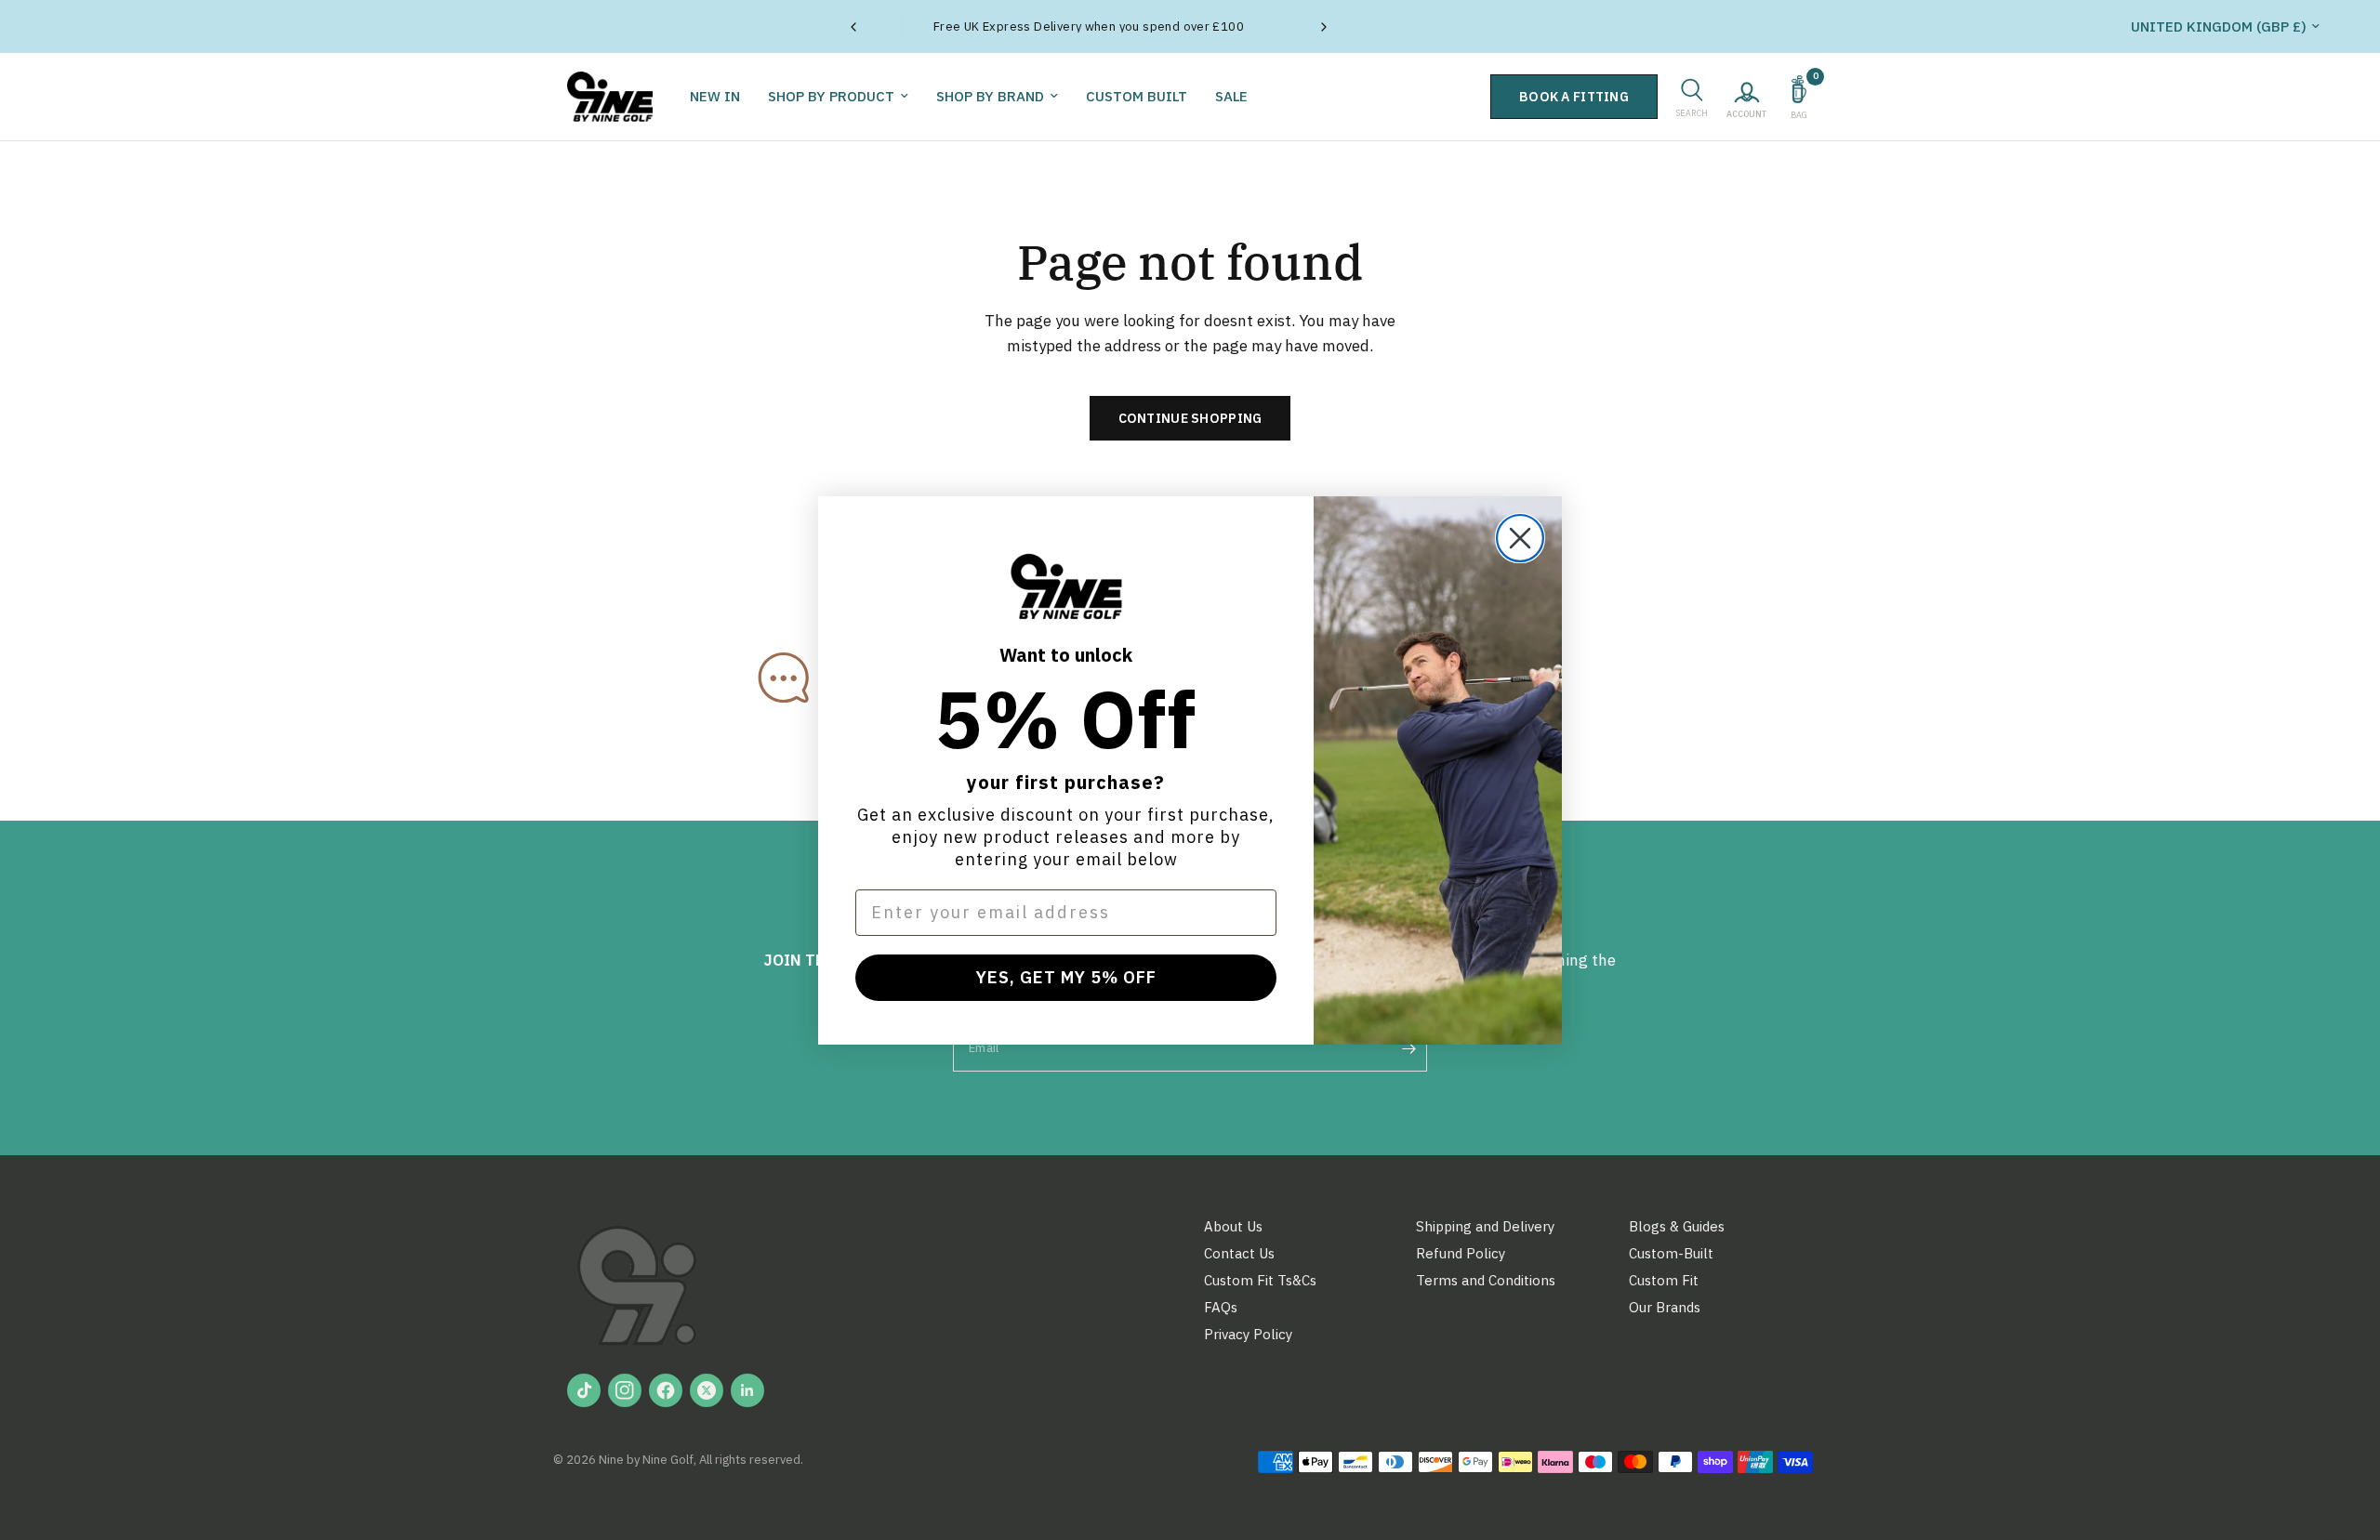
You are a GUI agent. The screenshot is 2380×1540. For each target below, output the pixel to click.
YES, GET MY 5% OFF (1066, 977)
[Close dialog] (1520, 538)
